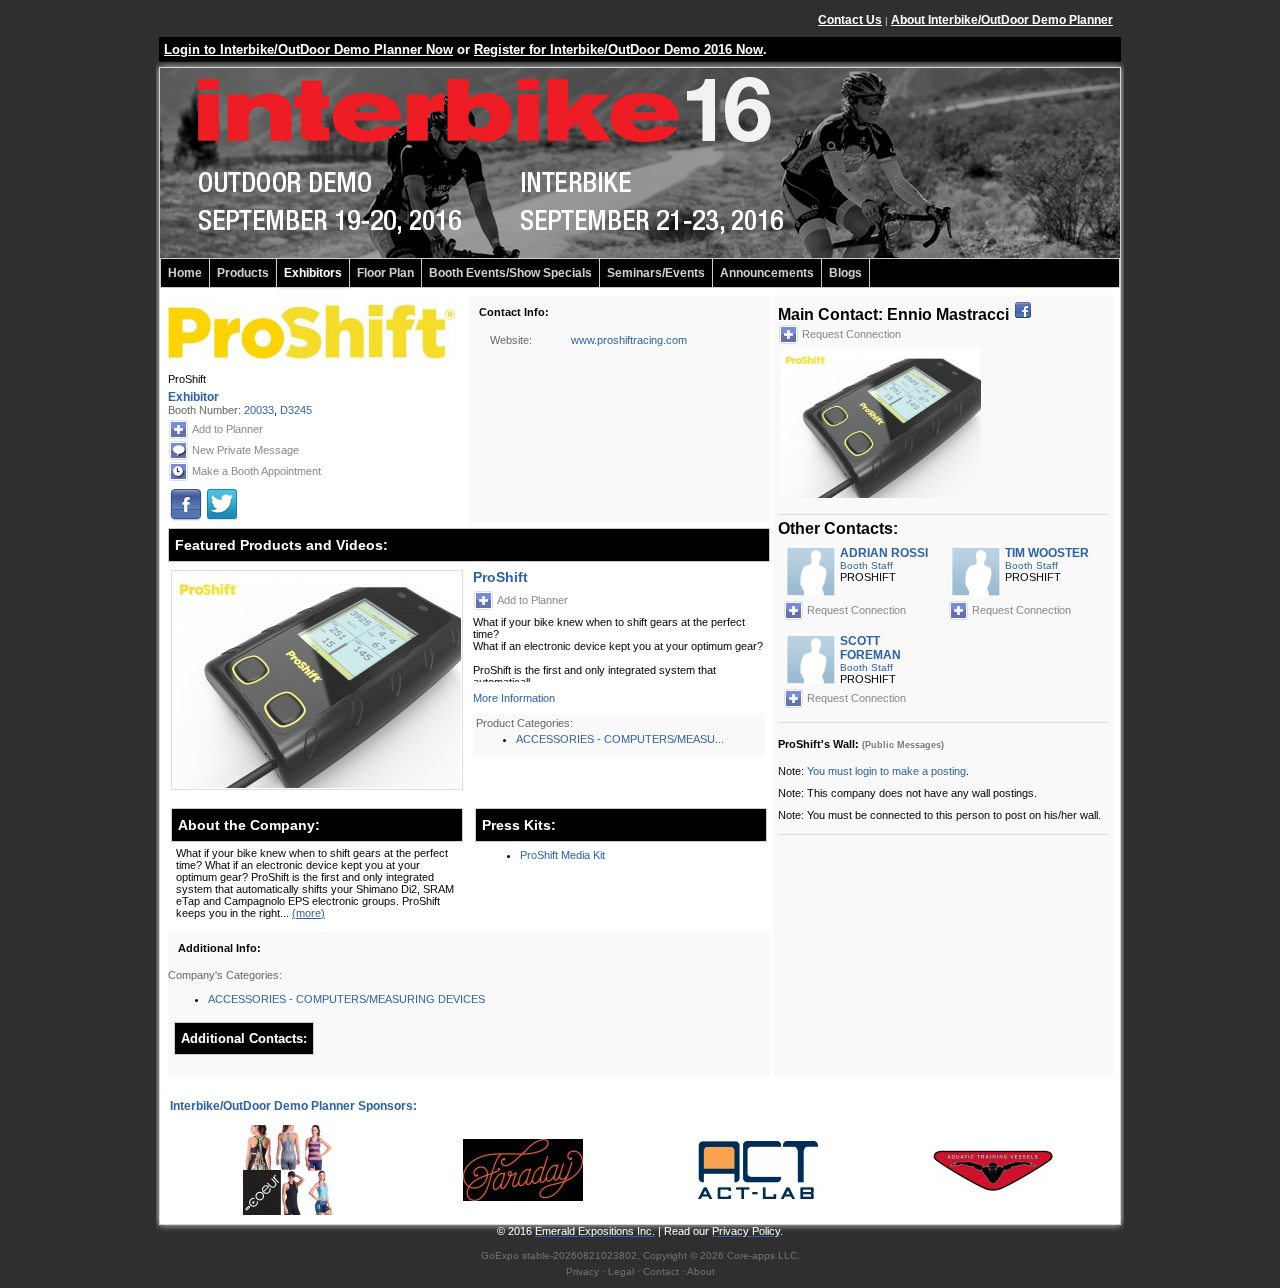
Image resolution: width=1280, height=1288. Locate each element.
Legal (621, 1271)
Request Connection (851, 334)
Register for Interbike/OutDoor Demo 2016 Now (618, 49)
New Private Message (245, 450)
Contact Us (850, 20)
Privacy (582, 1271)
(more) (308, 913)
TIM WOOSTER (1047, 553)
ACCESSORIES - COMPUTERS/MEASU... (620, 739)
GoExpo (500, 1255)
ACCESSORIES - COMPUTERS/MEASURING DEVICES (346, 999)
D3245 (296, 410)
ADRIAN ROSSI (884, 553)
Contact (661, 1271)
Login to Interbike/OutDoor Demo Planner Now (308, 49)
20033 (259, 410)
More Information (514, 698)
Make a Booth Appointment (256, 471)
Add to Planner (227, 429)
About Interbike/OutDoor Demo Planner (1002, 20)
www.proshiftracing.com (629, 340)
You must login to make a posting (886, 771)
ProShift (500, 577)
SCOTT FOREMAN (870, 648)
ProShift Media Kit (562, 855)
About (701, 1271)
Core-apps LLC (762, 1255)
